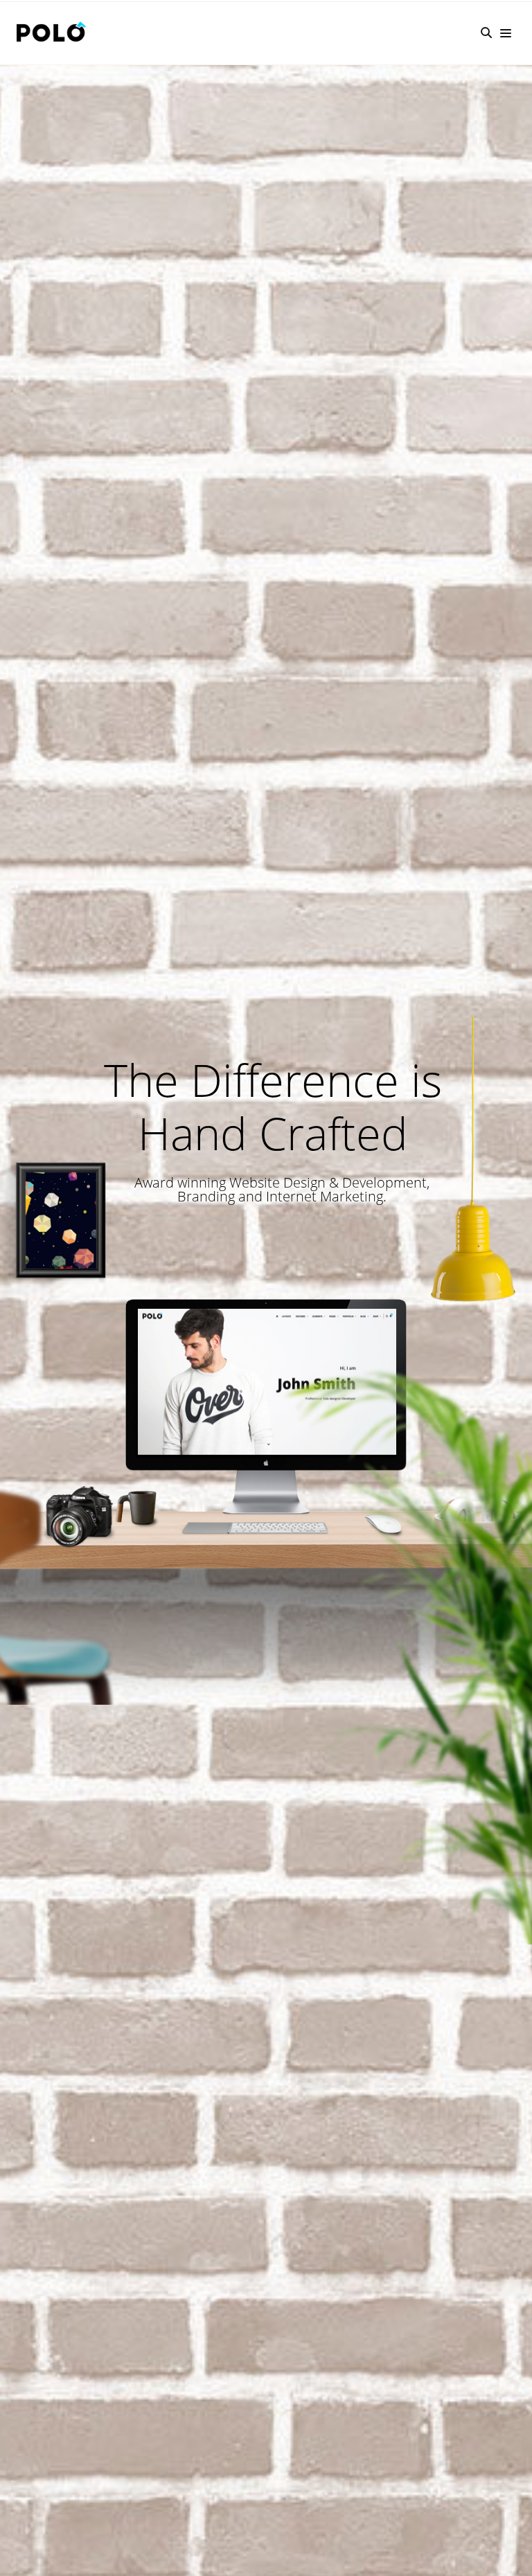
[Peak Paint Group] (55, 33)
